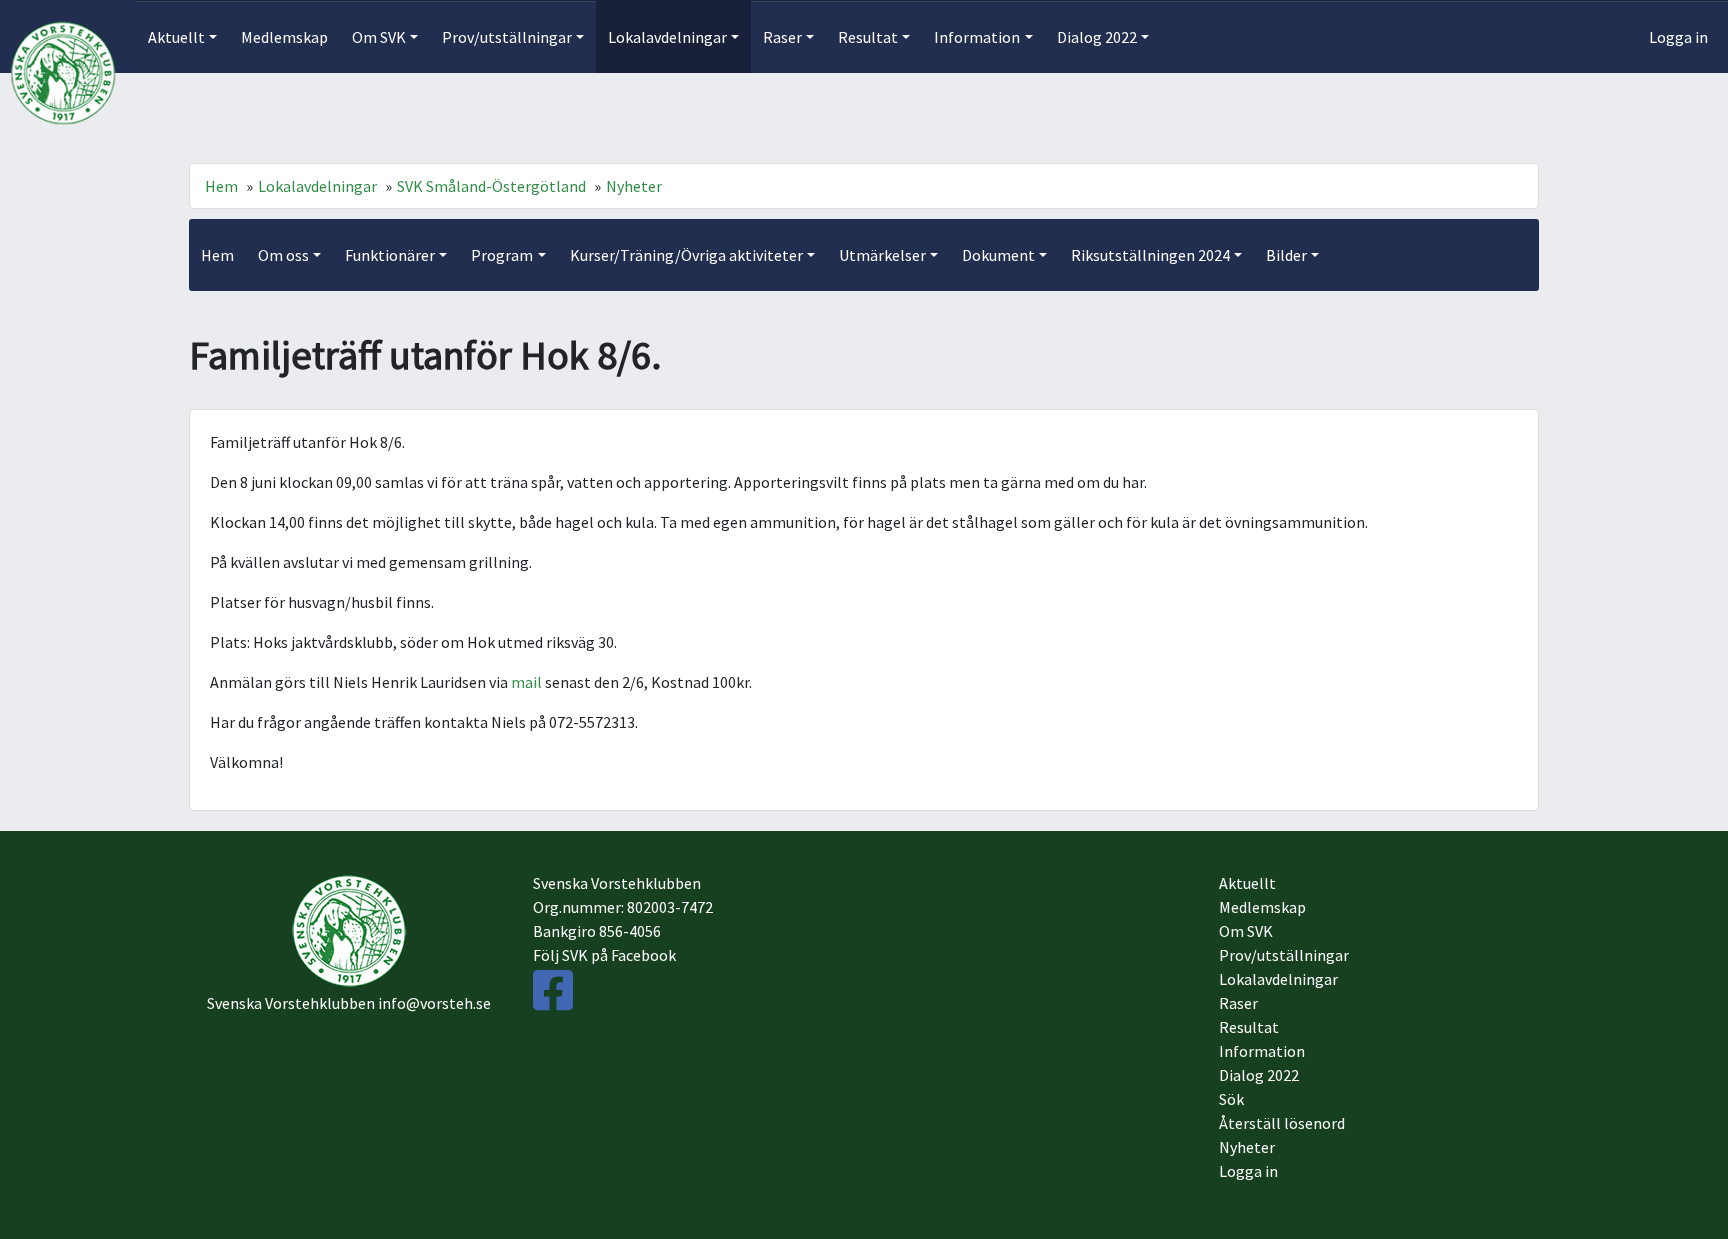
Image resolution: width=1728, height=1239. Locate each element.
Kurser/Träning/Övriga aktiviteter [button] (686, 255)
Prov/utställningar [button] (507, 37)
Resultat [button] (868, 37)
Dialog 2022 (1259, 1075)
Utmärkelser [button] (882, 255)
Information (1262, 1051)
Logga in (1678, 37)
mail (528, 682)
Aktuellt (1247, 883)
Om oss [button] (283, 255)
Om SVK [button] (379, 37)
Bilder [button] (1286, 255)
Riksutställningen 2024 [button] (1150, 255)
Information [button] (977, 37)
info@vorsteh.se (434, 1003)
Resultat (1249, 1027)
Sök (1231, 1099)
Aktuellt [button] (176, 37)
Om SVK (1246, 931)
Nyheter (634, 186)
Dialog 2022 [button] (1097, 37)
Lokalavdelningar (317, 186)
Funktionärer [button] (390, 255)
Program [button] (502, 255)
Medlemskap (284, 37)
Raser (1238, 1003)
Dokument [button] (998, 255)
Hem (221, 186)
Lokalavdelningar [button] (667, 37)
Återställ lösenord (1282, 1123)
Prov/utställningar (1284, 955)
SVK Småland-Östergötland (491, 186)
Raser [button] (782, 37)
